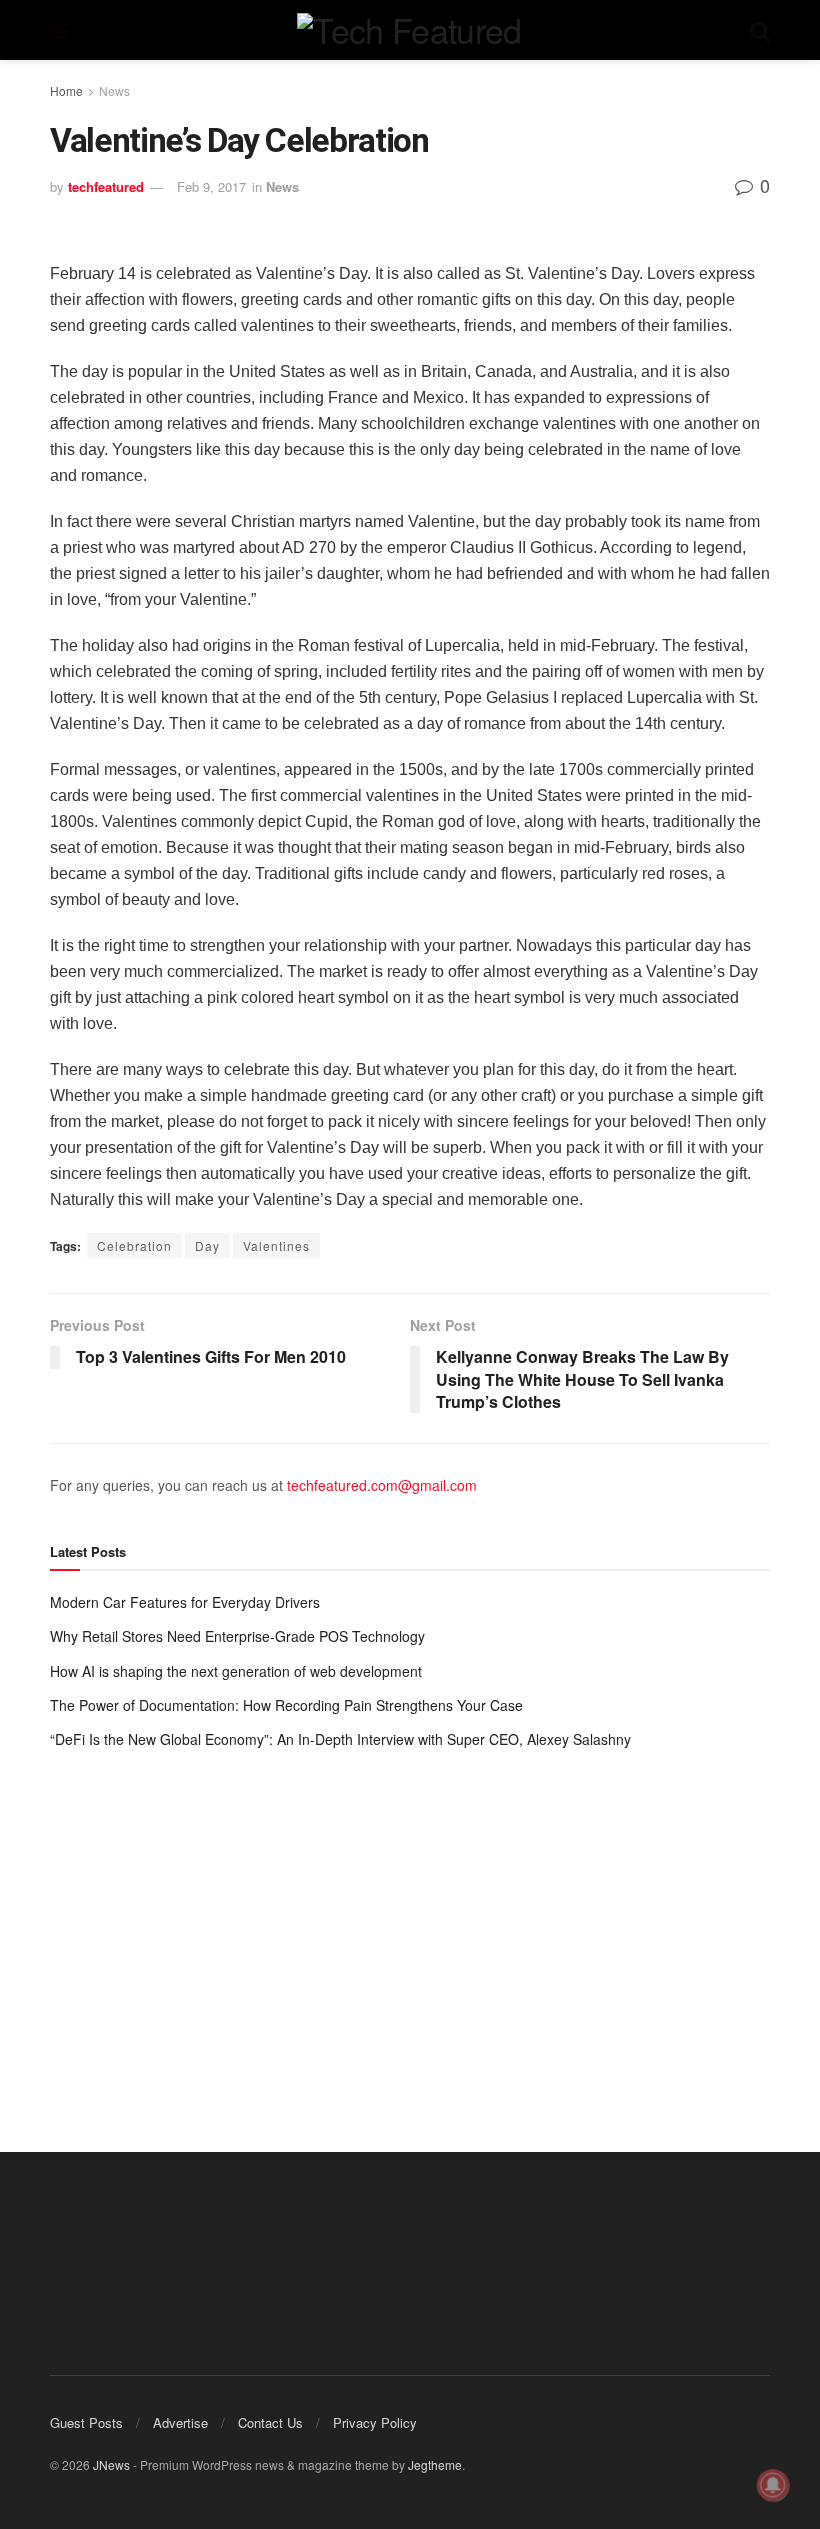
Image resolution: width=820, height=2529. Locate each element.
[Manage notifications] (773, 2485)
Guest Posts (86, 2422)
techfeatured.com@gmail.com (382, 1485)
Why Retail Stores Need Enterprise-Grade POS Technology (237, 1636)
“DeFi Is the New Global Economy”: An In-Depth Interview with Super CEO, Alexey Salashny (340, 1739)
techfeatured (106, 186)
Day (207, 1245)
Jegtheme (435, 2464)
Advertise (180, 2422)
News (114, 90)
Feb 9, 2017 (211, 186)
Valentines (276, 1245)
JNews (111, 2464)
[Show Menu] (59, 30)
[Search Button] (760, 30)
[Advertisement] (410, 1931)
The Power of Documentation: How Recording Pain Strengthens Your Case (286, 1705)
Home (66, 90)
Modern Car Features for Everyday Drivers (185, 1602)
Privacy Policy (375, 2422)
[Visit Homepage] (409, 30)
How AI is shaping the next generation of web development (236, 1671)
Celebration (134, 1245)
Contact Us (270, 2422)
